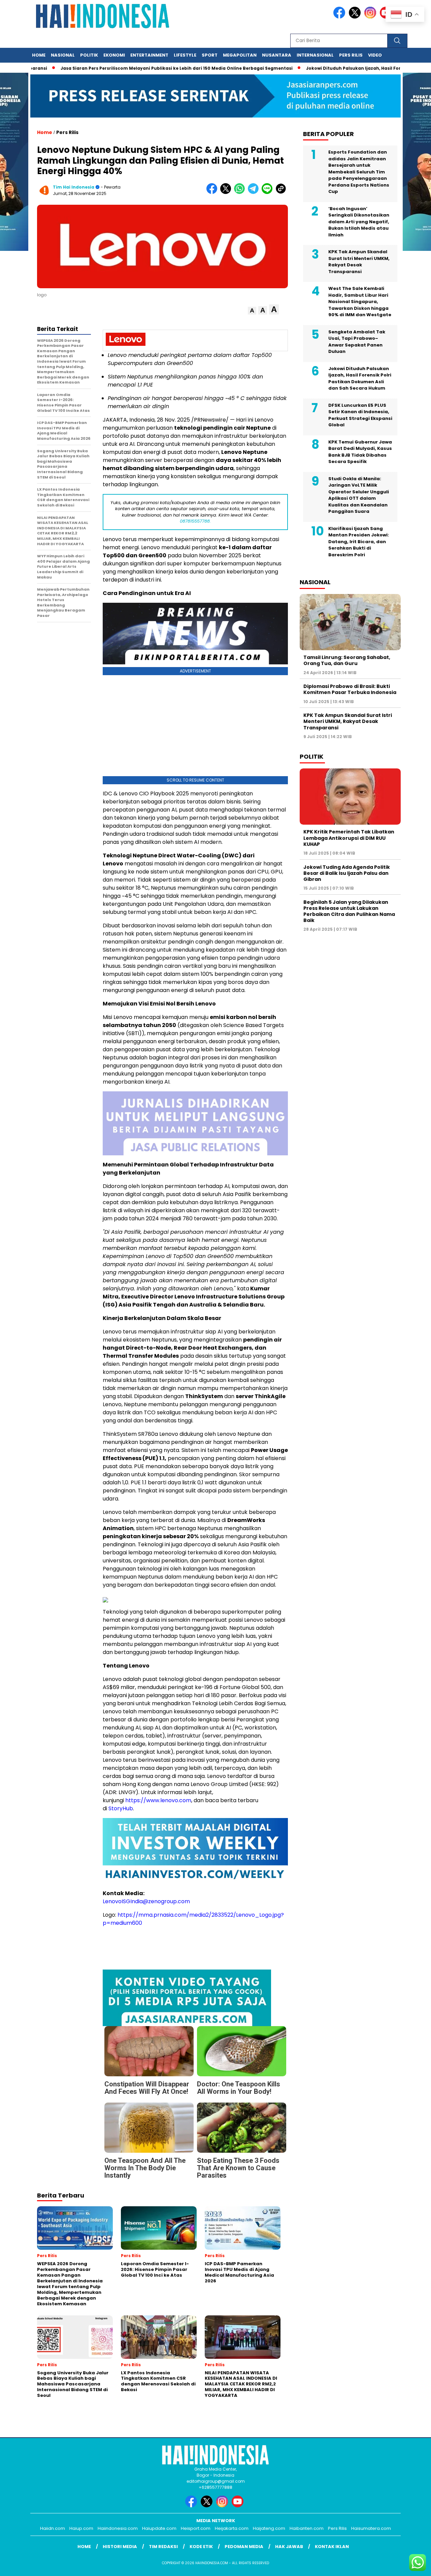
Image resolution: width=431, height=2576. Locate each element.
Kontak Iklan (332, 2547)
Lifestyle (185, 55)
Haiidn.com (53, 2528)
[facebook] (340, 17)
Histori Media (120, 2547)
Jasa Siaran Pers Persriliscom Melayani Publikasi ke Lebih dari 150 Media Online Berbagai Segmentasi (131, 68)
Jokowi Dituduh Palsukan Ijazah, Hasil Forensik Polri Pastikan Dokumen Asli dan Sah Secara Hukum (360, 378)
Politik (89, 55)
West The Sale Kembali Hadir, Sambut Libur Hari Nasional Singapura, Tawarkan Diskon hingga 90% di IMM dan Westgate (360, 302)
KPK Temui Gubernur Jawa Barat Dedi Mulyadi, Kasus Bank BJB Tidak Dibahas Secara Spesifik (360, 452)
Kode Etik (201, 2547)
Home (39, 55)
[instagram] (371, 17)
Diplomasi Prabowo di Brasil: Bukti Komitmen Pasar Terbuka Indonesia (350, 690)
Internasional (315, 55)
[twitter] (356, 17)
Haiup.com (81, 2528)
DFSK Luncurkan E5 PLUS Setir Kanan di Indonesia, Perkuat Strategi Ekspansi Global (360, 415)
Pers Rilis (351, 55)
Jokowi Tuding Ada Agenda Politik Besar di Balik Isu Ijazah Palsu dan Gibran (347, 873)
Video (375, 55)
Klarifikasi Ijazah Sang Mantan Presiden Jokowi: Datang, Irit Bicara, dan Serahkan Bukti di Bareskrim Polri (359, 542)
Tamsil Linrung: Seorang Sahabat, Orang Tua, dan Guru (347, 661)
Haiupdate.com (159, 2528)
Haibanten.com (307, 2528)
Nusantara (277, 55)
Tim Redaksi (163, 2547)
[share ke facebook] (213, 192)
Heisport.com (196, 2528)
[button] (252, 311)
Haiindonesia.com (118, 2528)
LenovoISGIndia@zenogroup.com (146, 1901)
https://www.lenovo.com (158, 1800)
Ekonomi (114, 55)
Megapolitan (240, 55)
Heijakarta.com (232, 2528)
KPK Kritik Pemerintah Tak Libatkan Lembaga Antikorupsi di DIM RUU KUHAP (349, 838)
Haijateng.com (269, 2528)
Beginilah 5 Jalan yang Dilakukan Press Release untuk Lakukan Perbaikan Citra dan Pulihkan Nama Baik (349, 911)
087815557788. (195, 521)
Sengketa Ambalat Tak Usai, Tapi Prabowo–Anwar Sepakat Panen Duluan (357, 342)
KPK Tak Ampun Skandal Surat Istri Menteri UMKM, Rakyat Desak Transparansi (359, 262)
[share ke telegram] (255, 192)
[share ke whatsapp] (241, 192)
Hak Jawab (289, 2547)
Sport (210, 55)
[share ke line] (269, 192)
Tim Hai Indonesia (74, 187)
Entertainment (149, 55)
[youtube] (239, 2506)
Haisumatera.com (371, 2528)
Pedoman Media (244, 2547)
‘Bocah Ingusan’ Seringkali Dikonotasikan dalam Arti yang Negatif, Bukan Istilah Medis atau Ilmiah (359, 222)
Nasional (63, 55)
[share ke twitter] (227, 192)
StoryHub (121, 1808)
